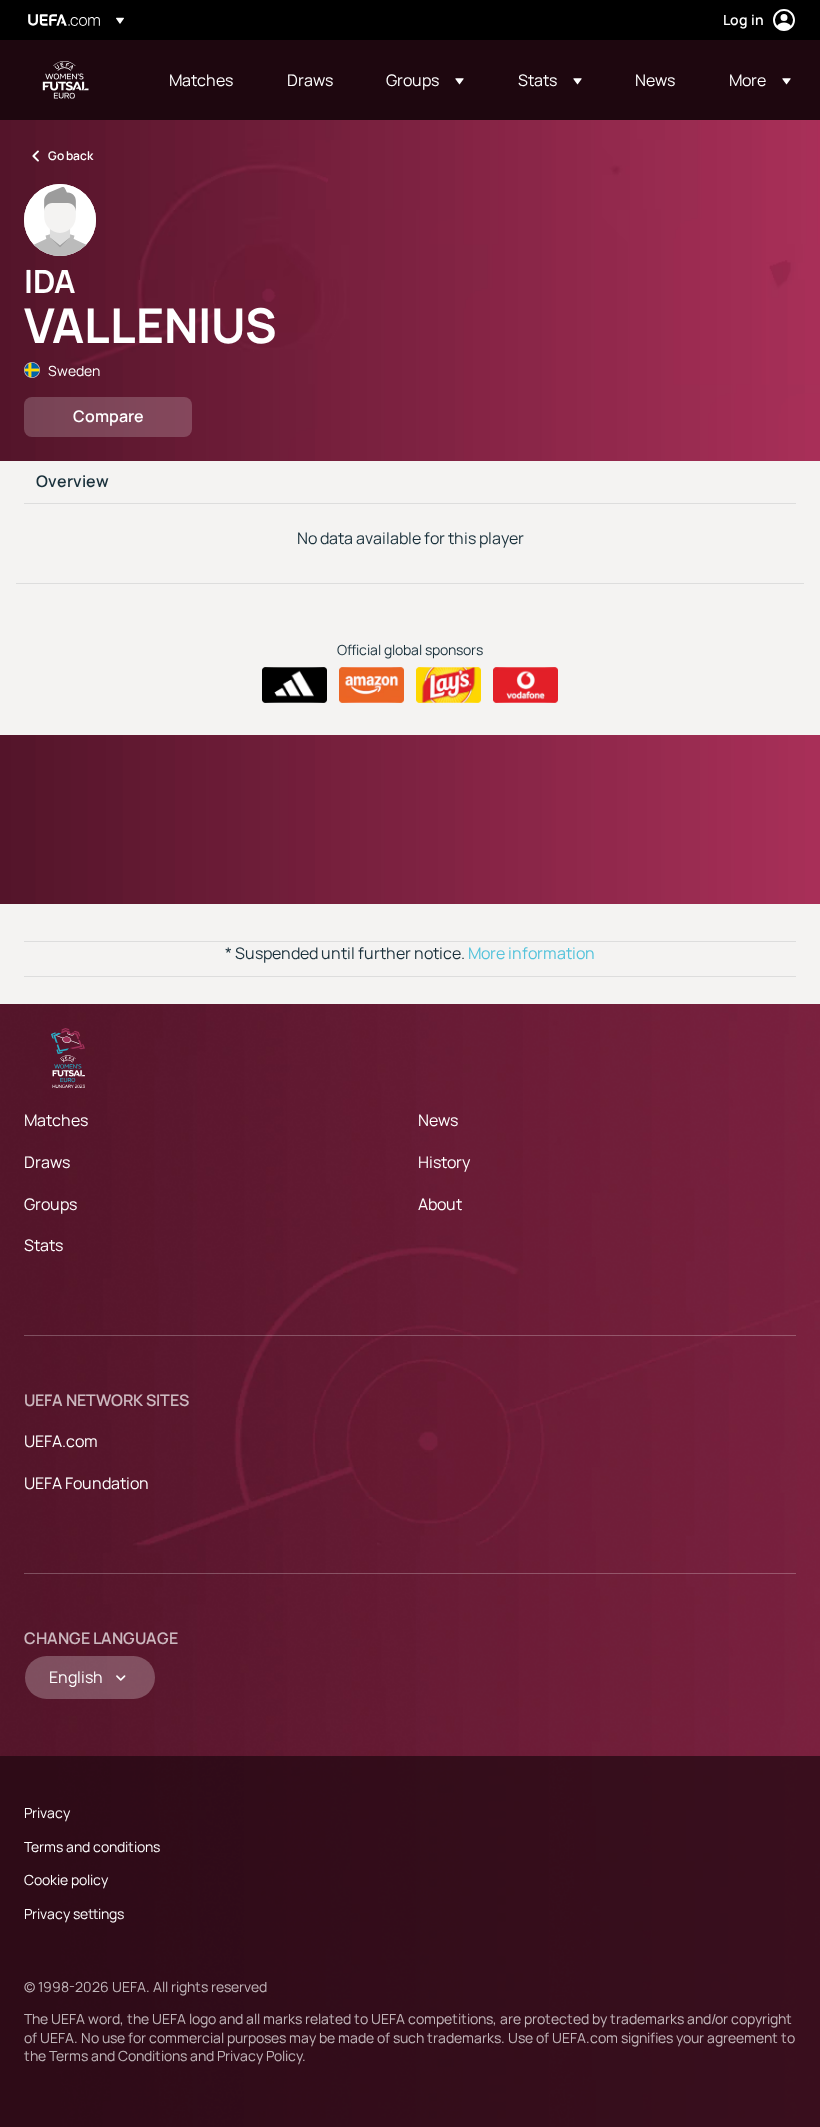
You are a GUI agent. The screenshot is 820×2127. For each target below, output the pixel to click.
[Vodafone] (525, 685)
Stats (43, 1245)
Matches (56, 1120)
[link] (201, 80)
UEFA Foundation (86, 1483)
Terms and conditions (92, 1846)
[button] (425, 80)
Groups (50, 1204)
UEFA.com (61, 1441)
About (440, 1204)
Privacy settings (74, 1913)
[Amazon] (371, 685)
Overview (72, 482)
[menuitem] (203, 80)
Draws (47, 1162)
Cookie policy (66, 1879)
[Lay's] (448, 685)
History (444, 1162)
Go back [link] (70, 155)
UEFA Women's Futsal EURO (66, 80)
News (438, 1120)
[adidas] (294, 685)
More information (531, 953)
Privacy (47, 1812)
